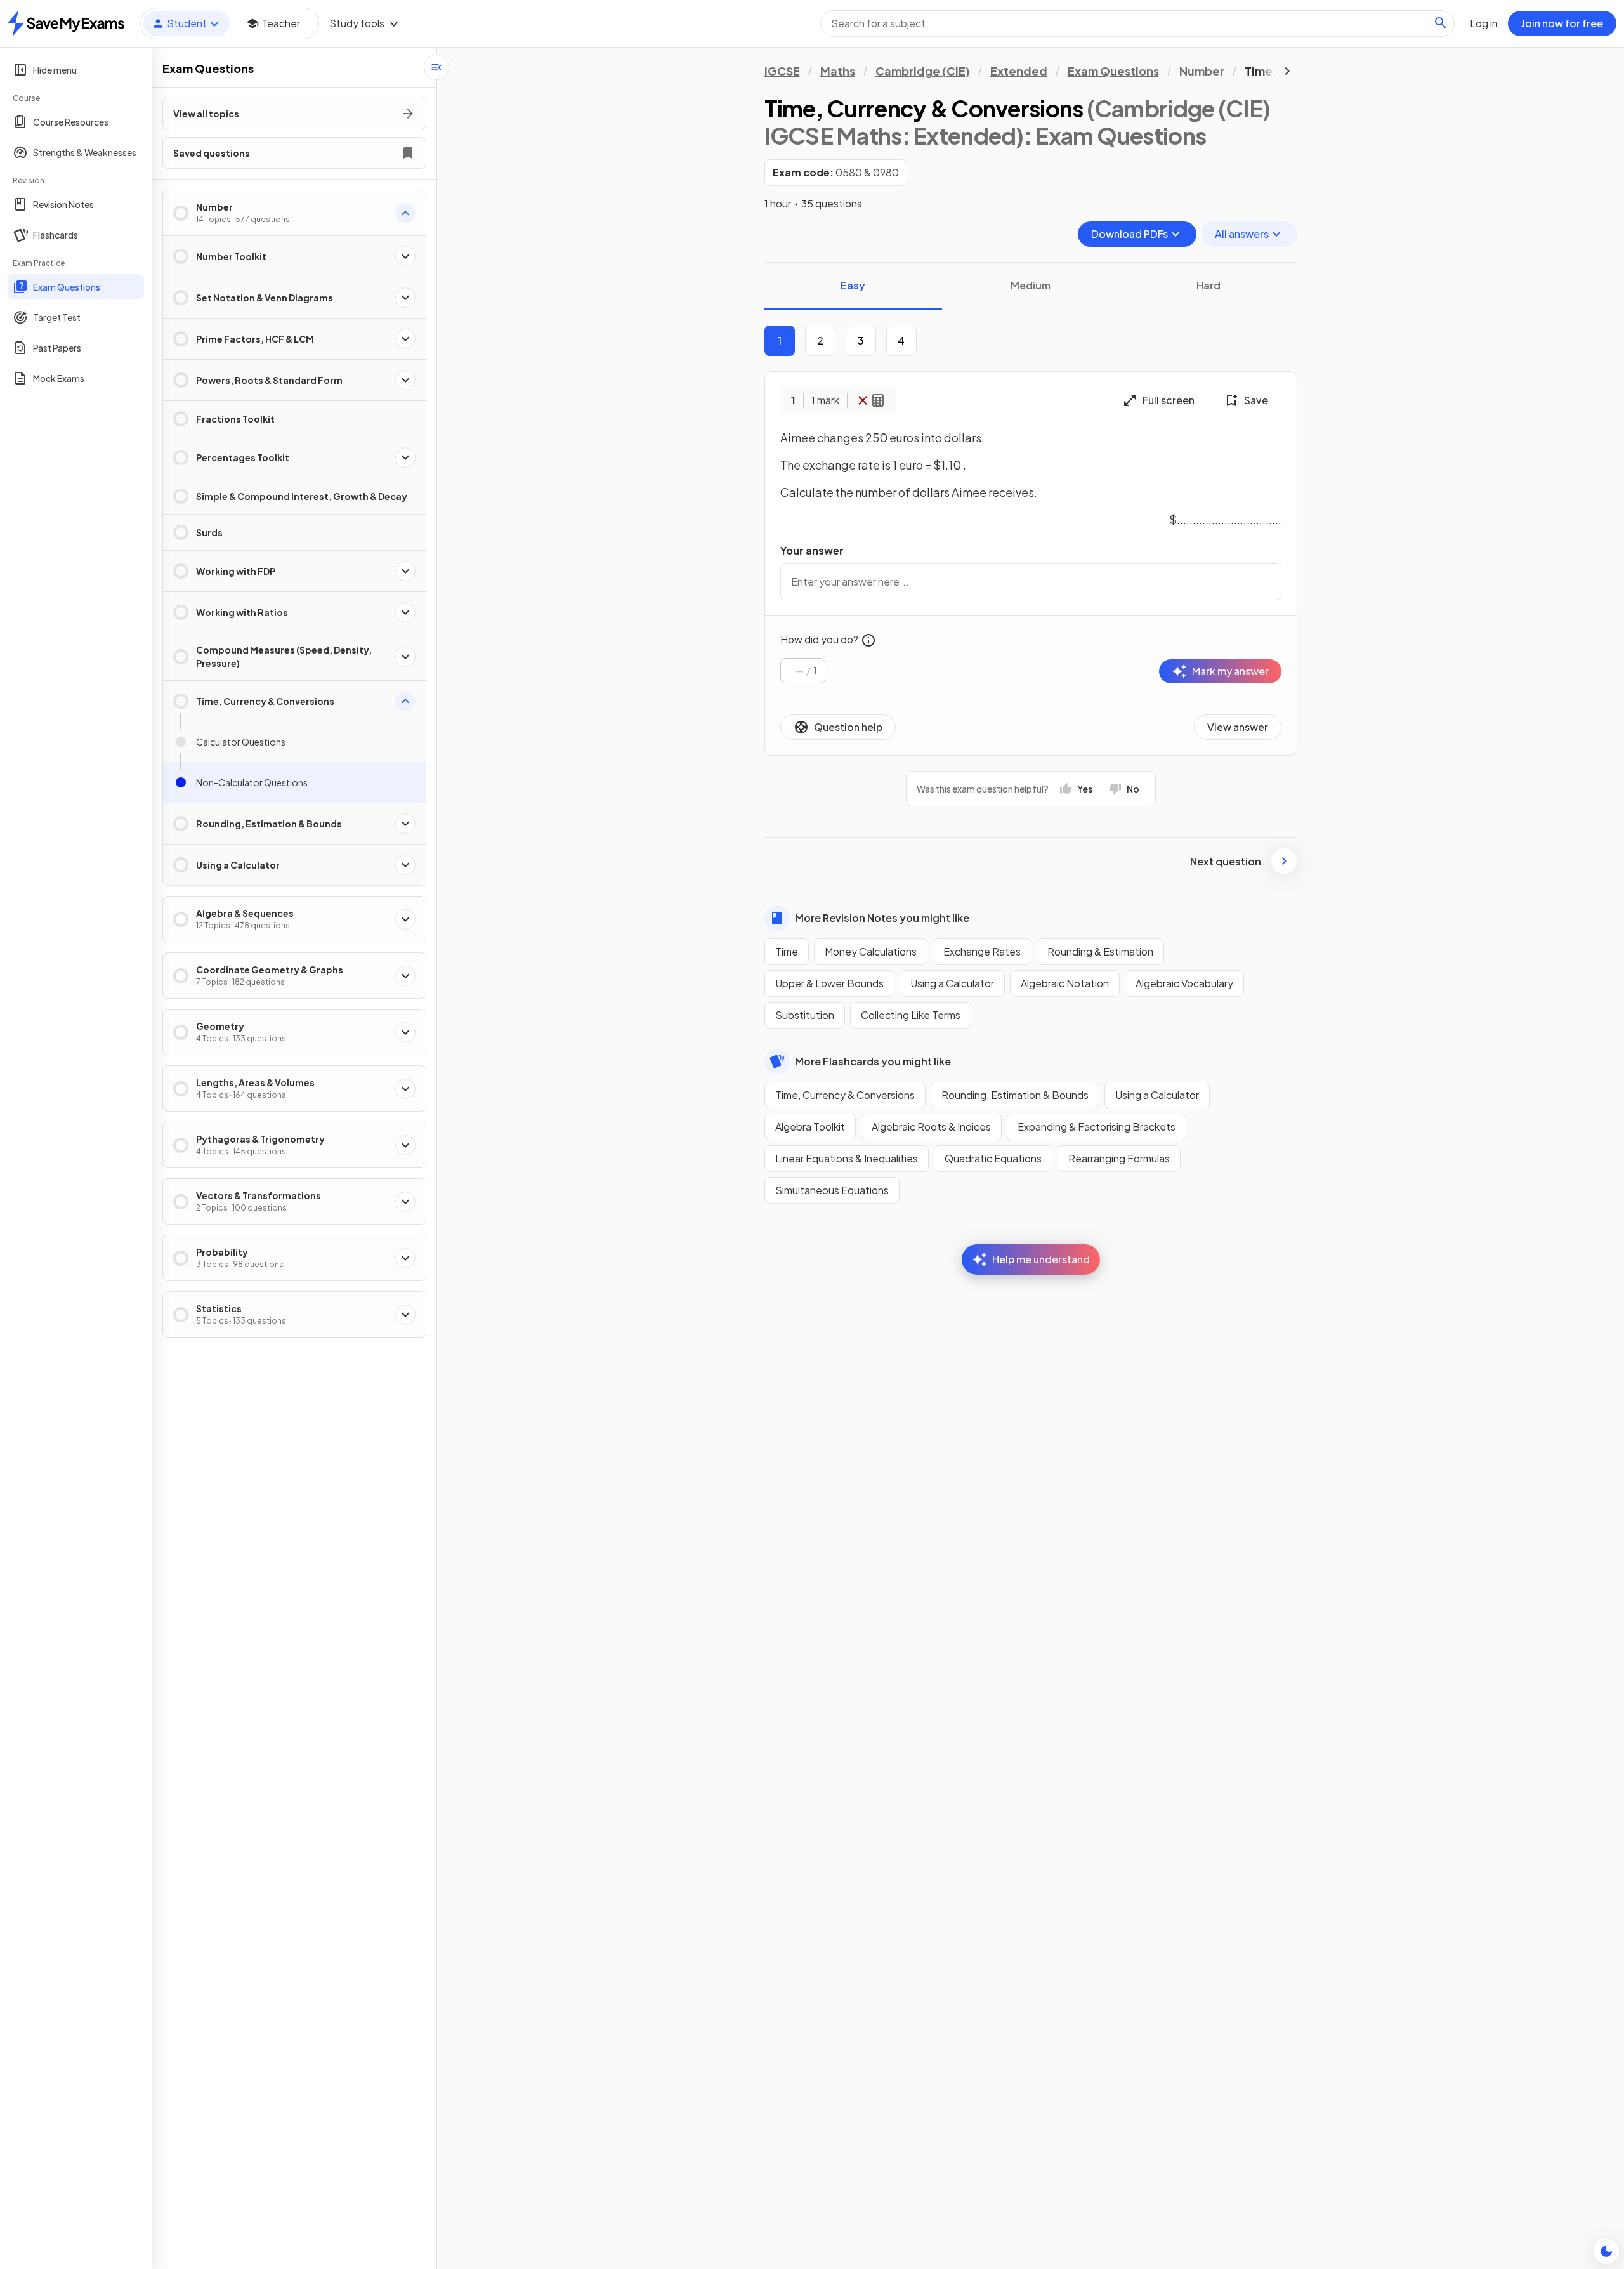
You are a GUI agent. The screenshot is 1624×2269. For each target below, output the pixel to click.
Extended (1019, 71)
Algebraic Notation (1065, 983)
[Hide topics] (436, 67)
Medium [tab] (1031, 285)
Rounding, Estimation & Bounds (1015, 1095)
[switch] (1606, 2251)
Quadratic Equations (993, 1158)
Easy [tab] (853, 285)
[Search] (1441, 23)
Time (787, 951)
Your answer (812, 550)
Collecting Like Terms (911, 1015)
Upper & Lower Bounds (829, 983)
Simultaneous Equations (832, 1190)
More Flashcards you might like (873, 1061)
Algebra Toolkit (810, 1127)
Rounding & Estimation (1100, 951)
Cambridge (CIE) (923, 71)
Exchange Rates (982, 951)
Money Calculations (871, 951)
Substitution (805, 1015)
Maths (838, 71)
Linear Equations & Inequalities (847, 1158)
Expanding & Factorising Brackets (1097, 1127)
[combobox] (1137, 23)
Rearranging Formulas (1119, 1158)
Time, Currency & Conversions (845, 1095)
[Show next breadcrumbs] (1287, 71)
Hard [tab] (1208, 285)
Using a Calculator (952, 983)
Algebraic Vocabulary (1184, 983)
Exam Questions (1113, 71)
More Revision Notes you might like (882, 918)
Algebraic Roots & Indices (931, 1127)
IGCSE (782, 71)
